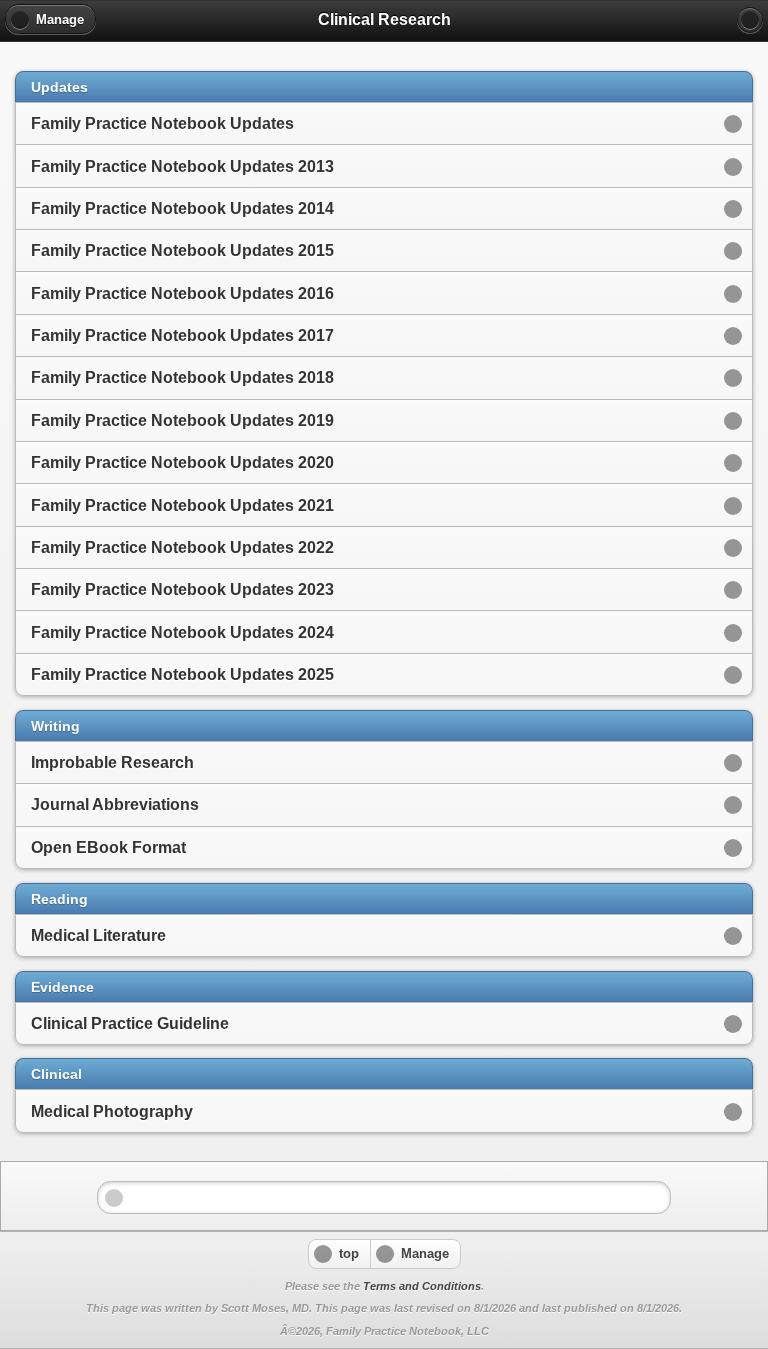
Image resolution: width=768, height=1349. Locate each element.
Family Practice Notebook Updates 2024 (182, 632)
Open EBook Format (108, 847)
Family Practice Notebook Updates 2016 (182, 293)
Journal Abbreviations (115, 804)
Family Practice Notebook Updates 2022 (182, 547)
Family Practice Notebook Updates (162, 123)
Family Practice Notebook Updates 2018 (182, 377)
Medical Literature (98, 935)
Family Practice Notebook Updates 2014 (182, 208)
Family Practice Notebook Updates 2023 (182, 589)
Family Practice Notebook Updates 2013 (182, 166)
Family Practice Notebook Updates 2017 (182, 335)
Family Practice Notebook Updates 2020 (182, 462)
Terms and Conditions (422, 1286)
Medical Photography (112, 1111)
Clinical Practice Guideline (130, 1023)
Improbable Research (112, 762)
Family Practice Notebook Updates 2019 (182, 420)
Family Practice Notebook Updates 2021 (182, 505)
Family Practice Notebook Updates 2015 (182, 250)
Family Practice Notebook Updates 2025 (182, 674)
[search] (750, 20)
